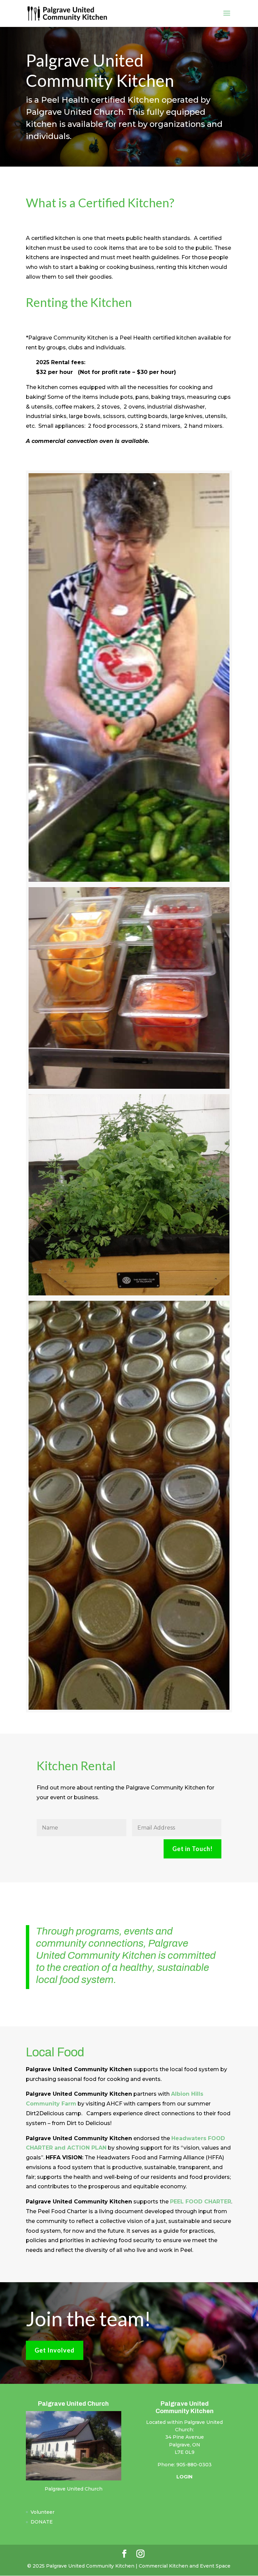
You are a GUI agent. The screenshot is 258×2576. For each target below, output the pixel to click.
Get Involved (55, 2350)
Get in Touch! (192, 1849)
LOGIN (184, 2477)
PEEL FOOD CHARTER (201, 2202)
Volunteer (42, 2512)
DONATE (42, 2522)
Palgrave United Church (74, 2489)
